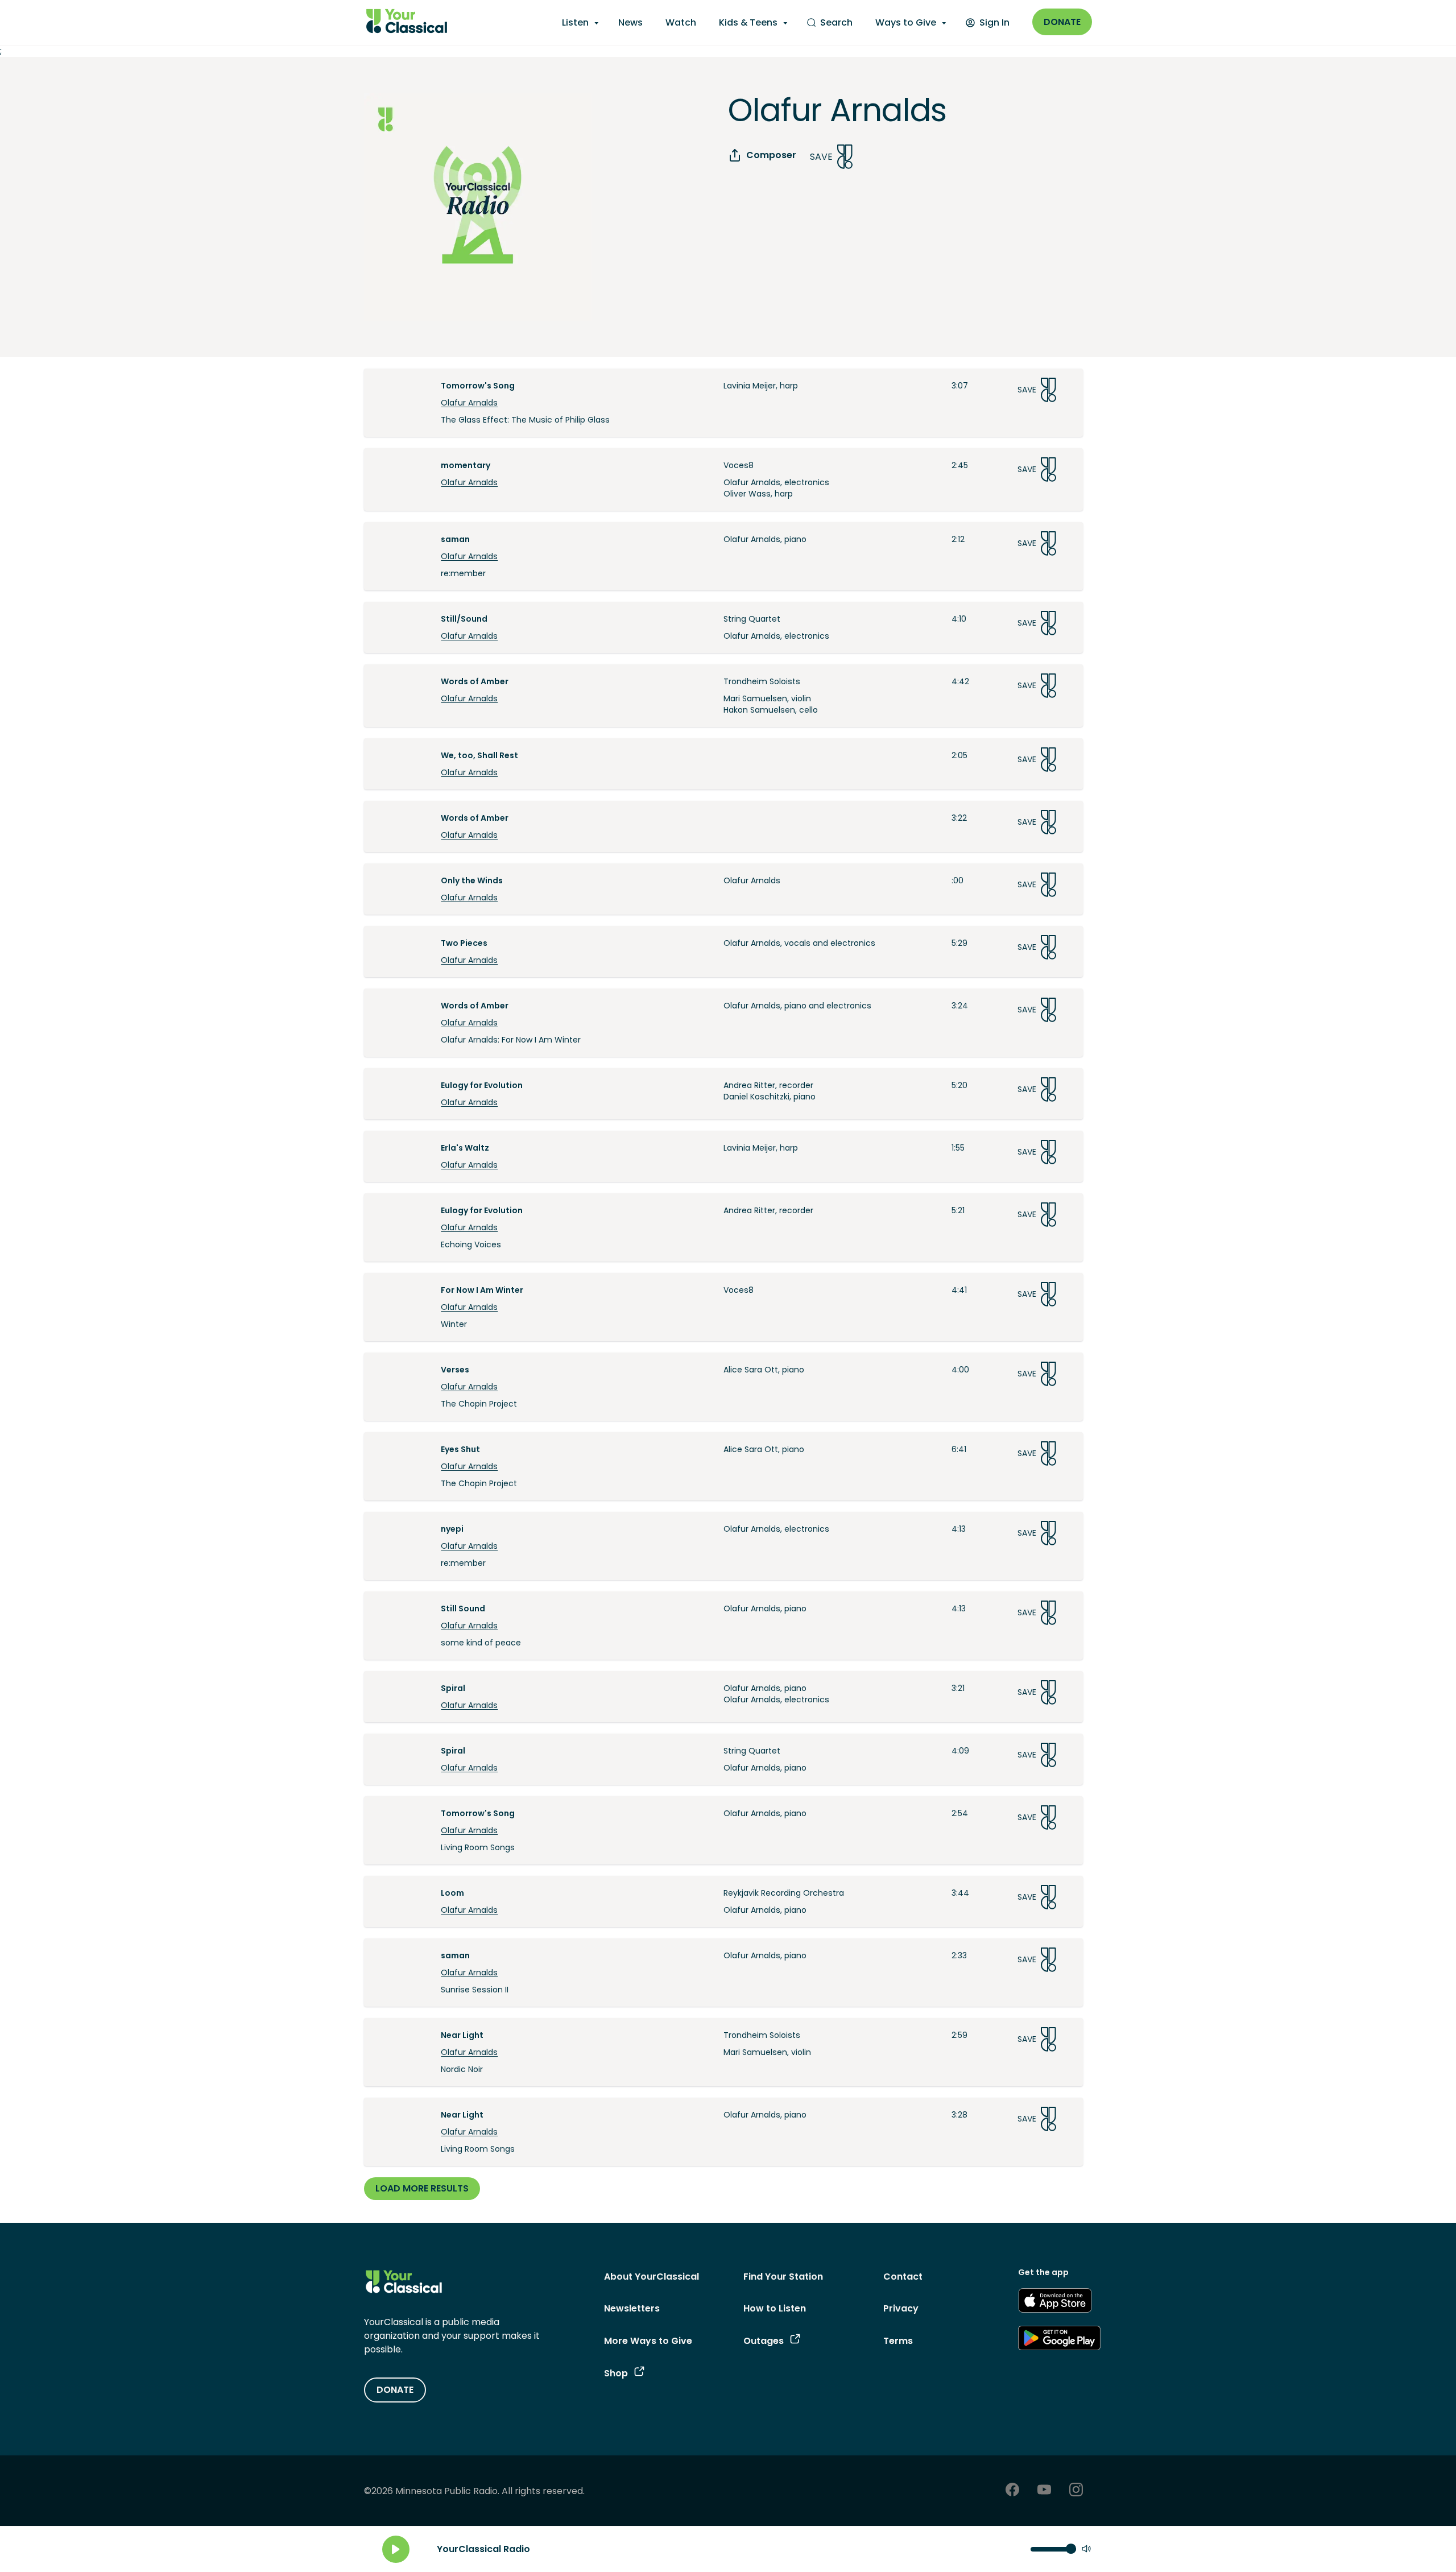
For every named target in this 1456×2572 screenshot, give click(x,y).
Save (821, 157)
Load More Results (422, 2188)
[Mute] (1086, 2550)
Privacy (901, 2308)
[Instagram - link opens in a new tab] (1076, 2491)
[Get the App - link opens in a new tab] (1055, 2302)
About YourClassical (652, 2277)
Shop (616, 2373)
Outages (764, 2341)
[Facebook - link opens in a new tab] (1012, 2491)
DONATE (395, 2390)
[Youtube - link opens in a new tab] (1044, 2491)
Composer (771, 155)
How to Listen (775, 2308)
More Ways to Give (648, 2341)
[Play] (396, 2549)
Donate (1062, 22)
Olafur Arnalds (469, 403)
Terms (898, 2341)
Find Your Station (783, 2277)
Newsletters (632, 2308)
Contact (903, 2277)
